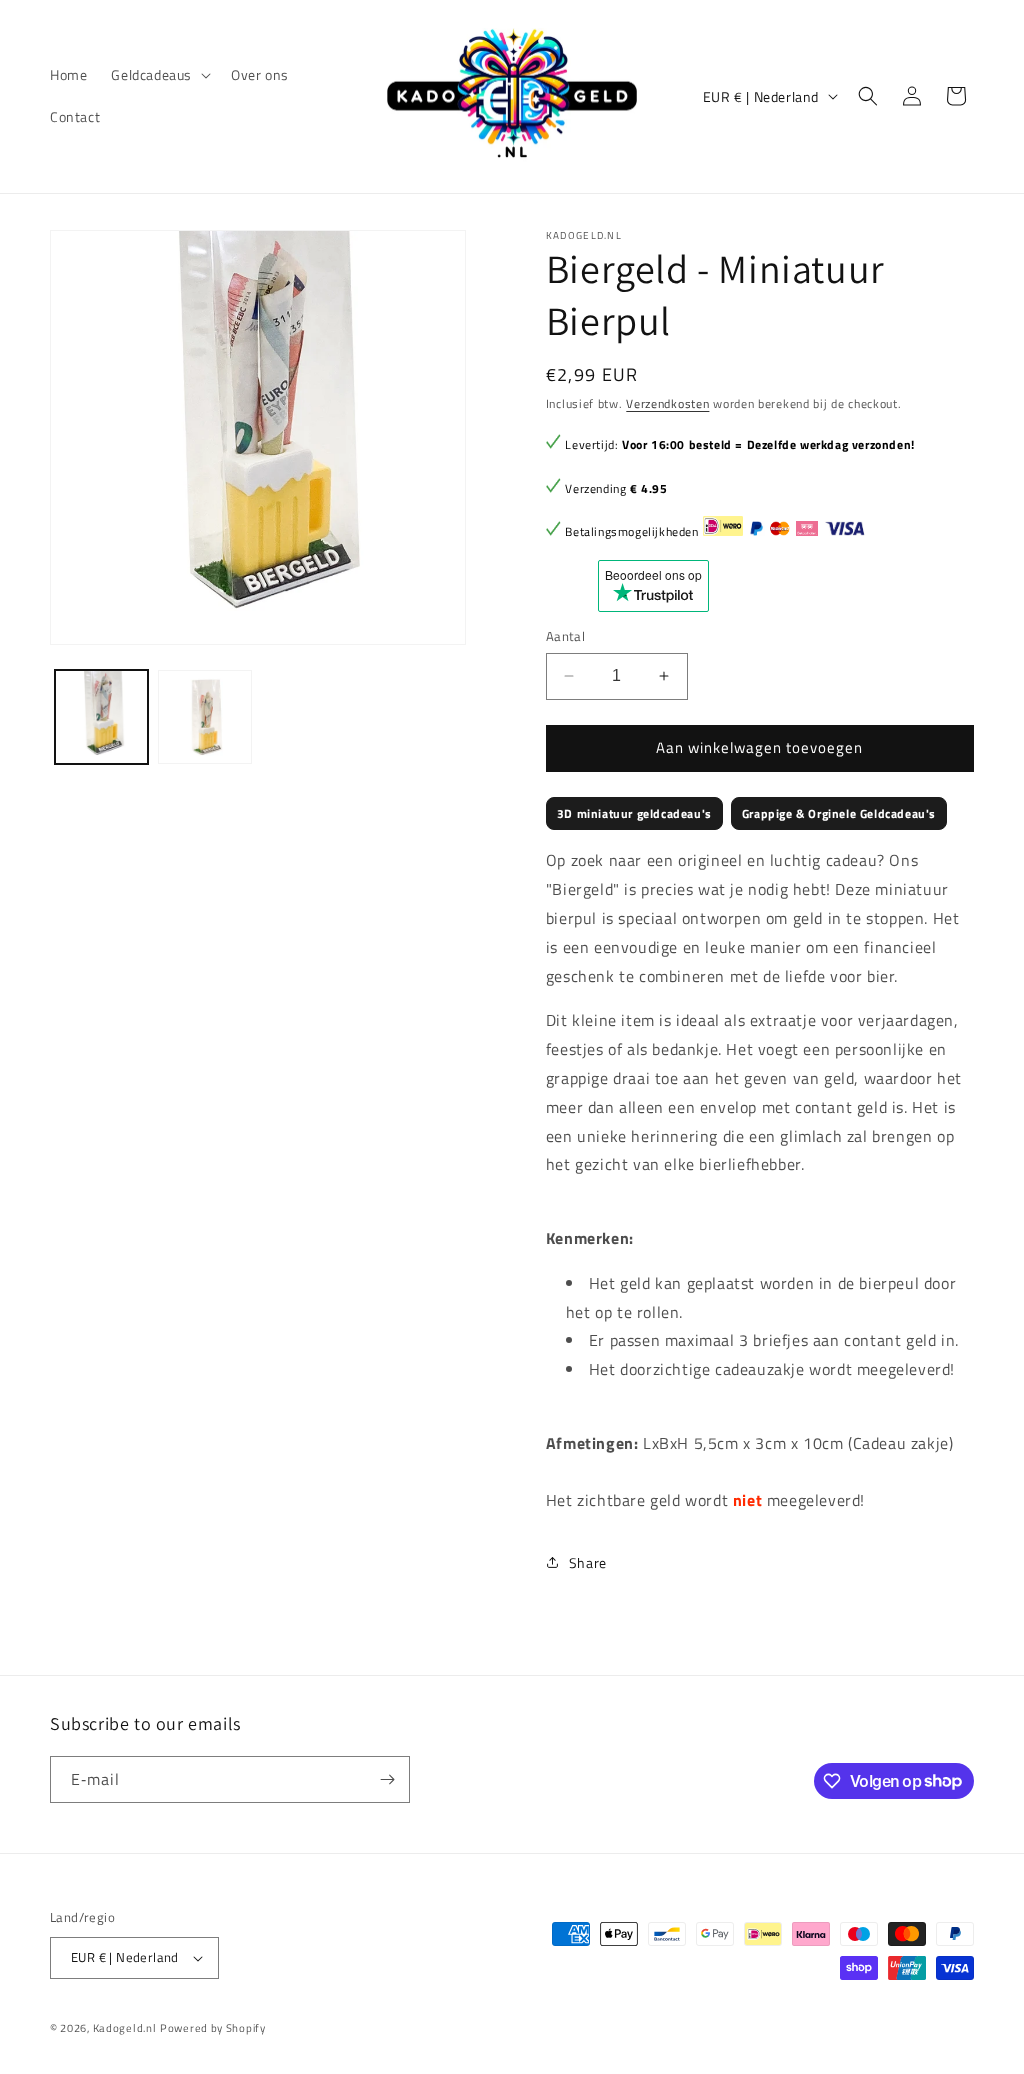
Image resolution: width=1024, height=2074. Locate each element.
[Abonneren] (387, 1779)
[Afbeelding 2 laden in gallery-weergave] (204, 716)
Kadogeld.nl (125, 2028)
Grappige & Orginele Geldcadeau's (839, 813)
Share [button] (588, 1562)
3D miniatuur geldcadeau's (634, 813)
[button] (159, 75)
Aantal (565, 636)
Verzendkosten (667, 403)
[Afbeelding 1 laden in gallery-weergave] (101, 716)
